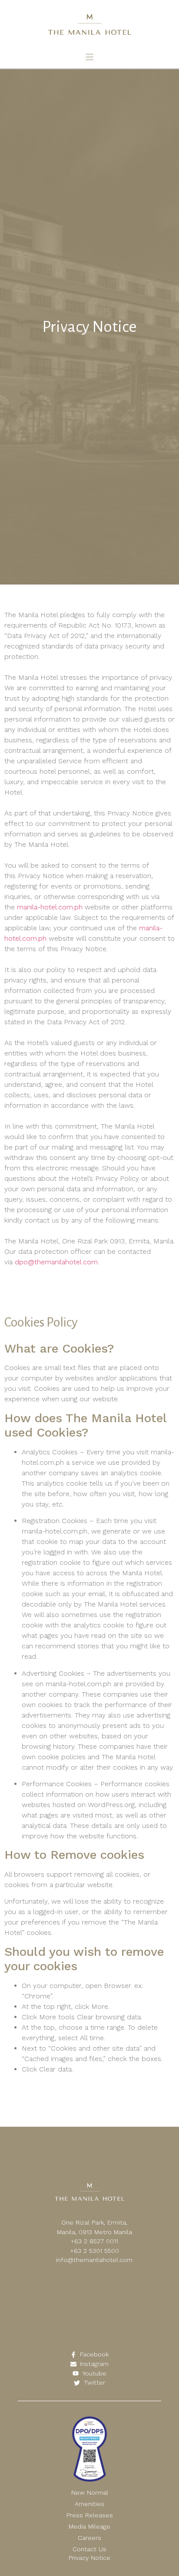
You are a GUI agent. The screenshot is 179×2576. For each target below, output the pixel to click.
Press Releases (90, 2515)
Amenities (89, 2504)
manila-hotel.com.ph (50, 907)
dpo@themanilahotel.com (56, 1262)
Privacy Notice (89, 2558)
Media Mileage (89, 2526)
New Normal (90, 2492)
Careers (89, 2538)
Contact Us (89, 2549)
